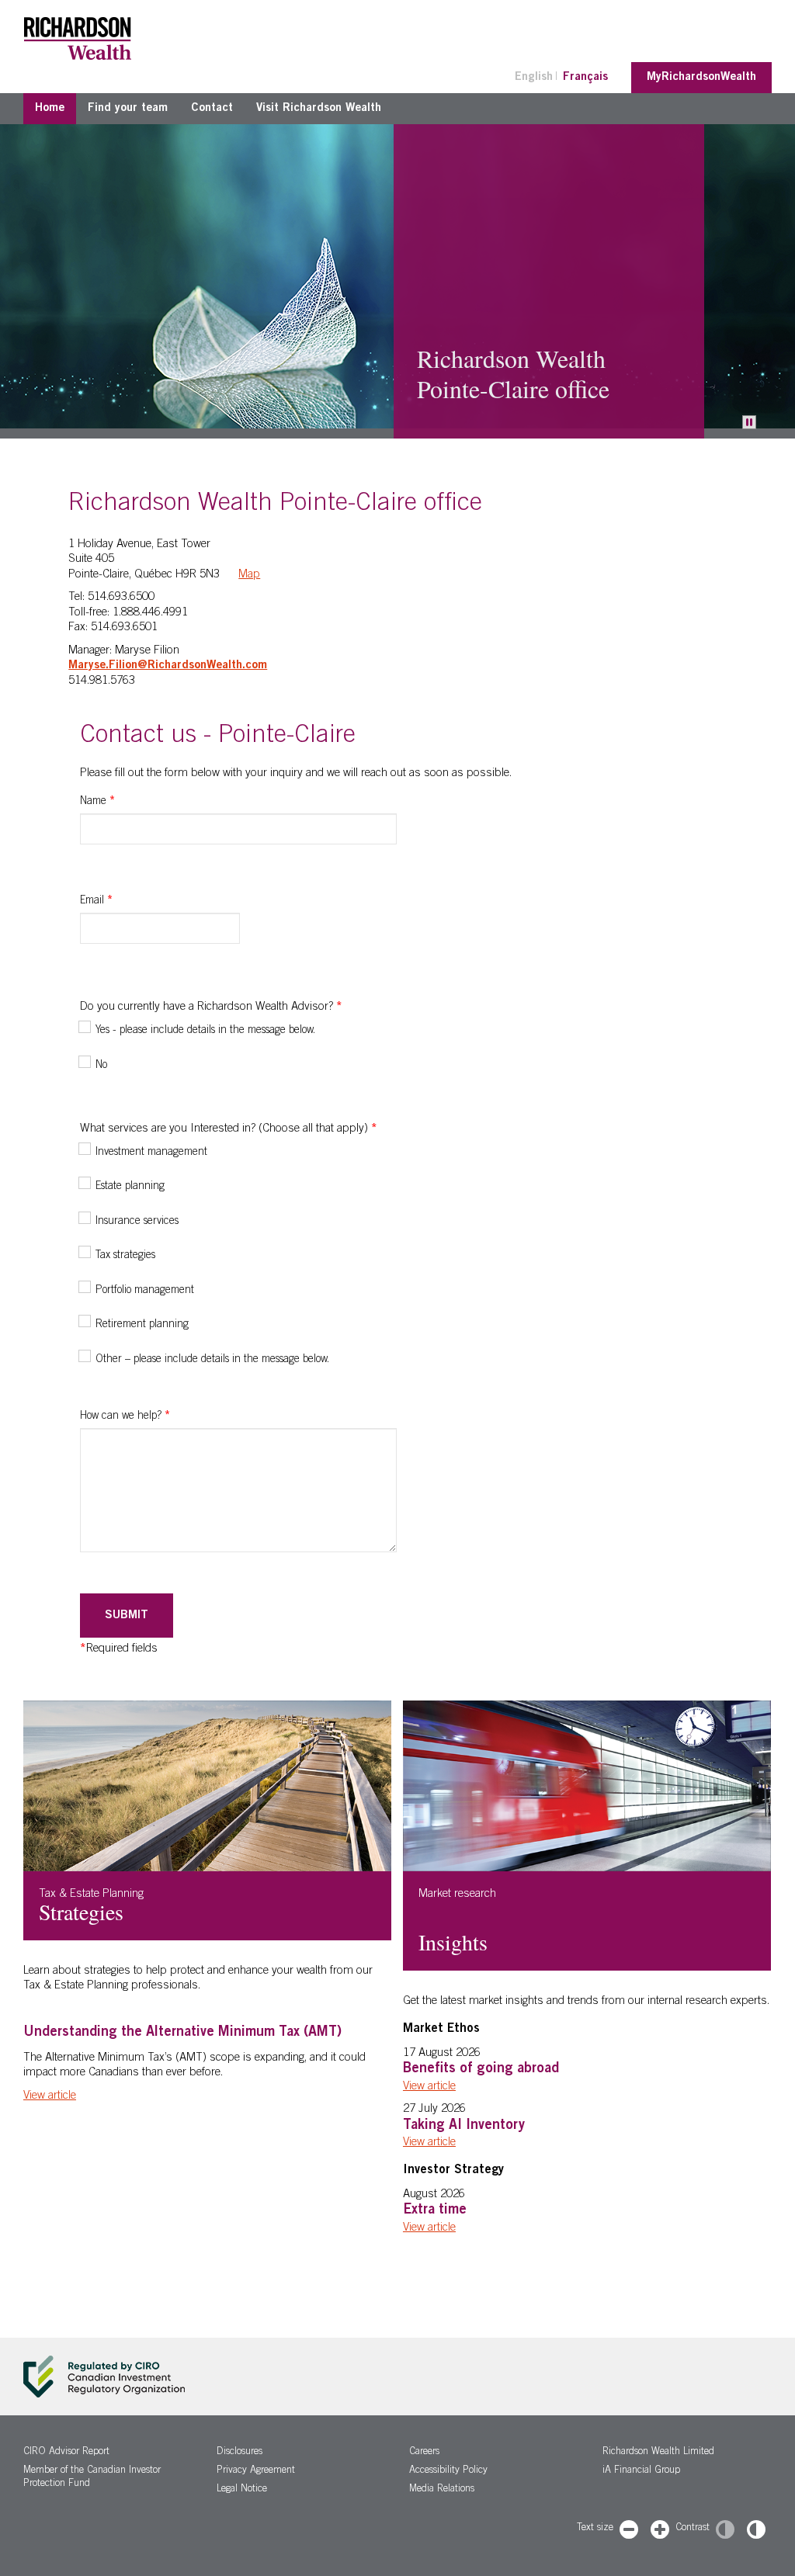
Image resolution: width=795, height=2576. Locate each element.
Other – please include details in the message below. (212, 1360)
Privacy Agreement (256, 2471)
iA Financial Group (641, 2471)
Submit (127, 1616)
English (534, 77)
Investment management (151, 1153)
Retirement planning (142, 1325)
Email (96, 901)
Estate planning (130, 1187)
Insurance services (137, 1222)
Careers (424, 2452)
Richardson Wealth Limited (658, 2452)
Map (249, 575)
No (101, 1066)
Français (585, 77)
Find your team (128, 108)
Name (97, 802)
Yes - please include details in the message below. (205, 1031)
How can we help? (125, 1416)
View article (50, 2096)
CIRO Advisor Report (66, 2452)
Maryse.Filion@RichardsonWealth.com (168, 666)
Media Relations (442, 2489)
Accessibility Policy (448, 2471)
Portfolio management (145, 1291)
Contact (212, 108)
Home (50, 108)
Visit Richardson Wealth (319, 108)
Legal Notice (242, 2489)
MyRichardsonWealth (701, 77)
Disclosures (240, 2452)
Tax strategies (125, 1256)
